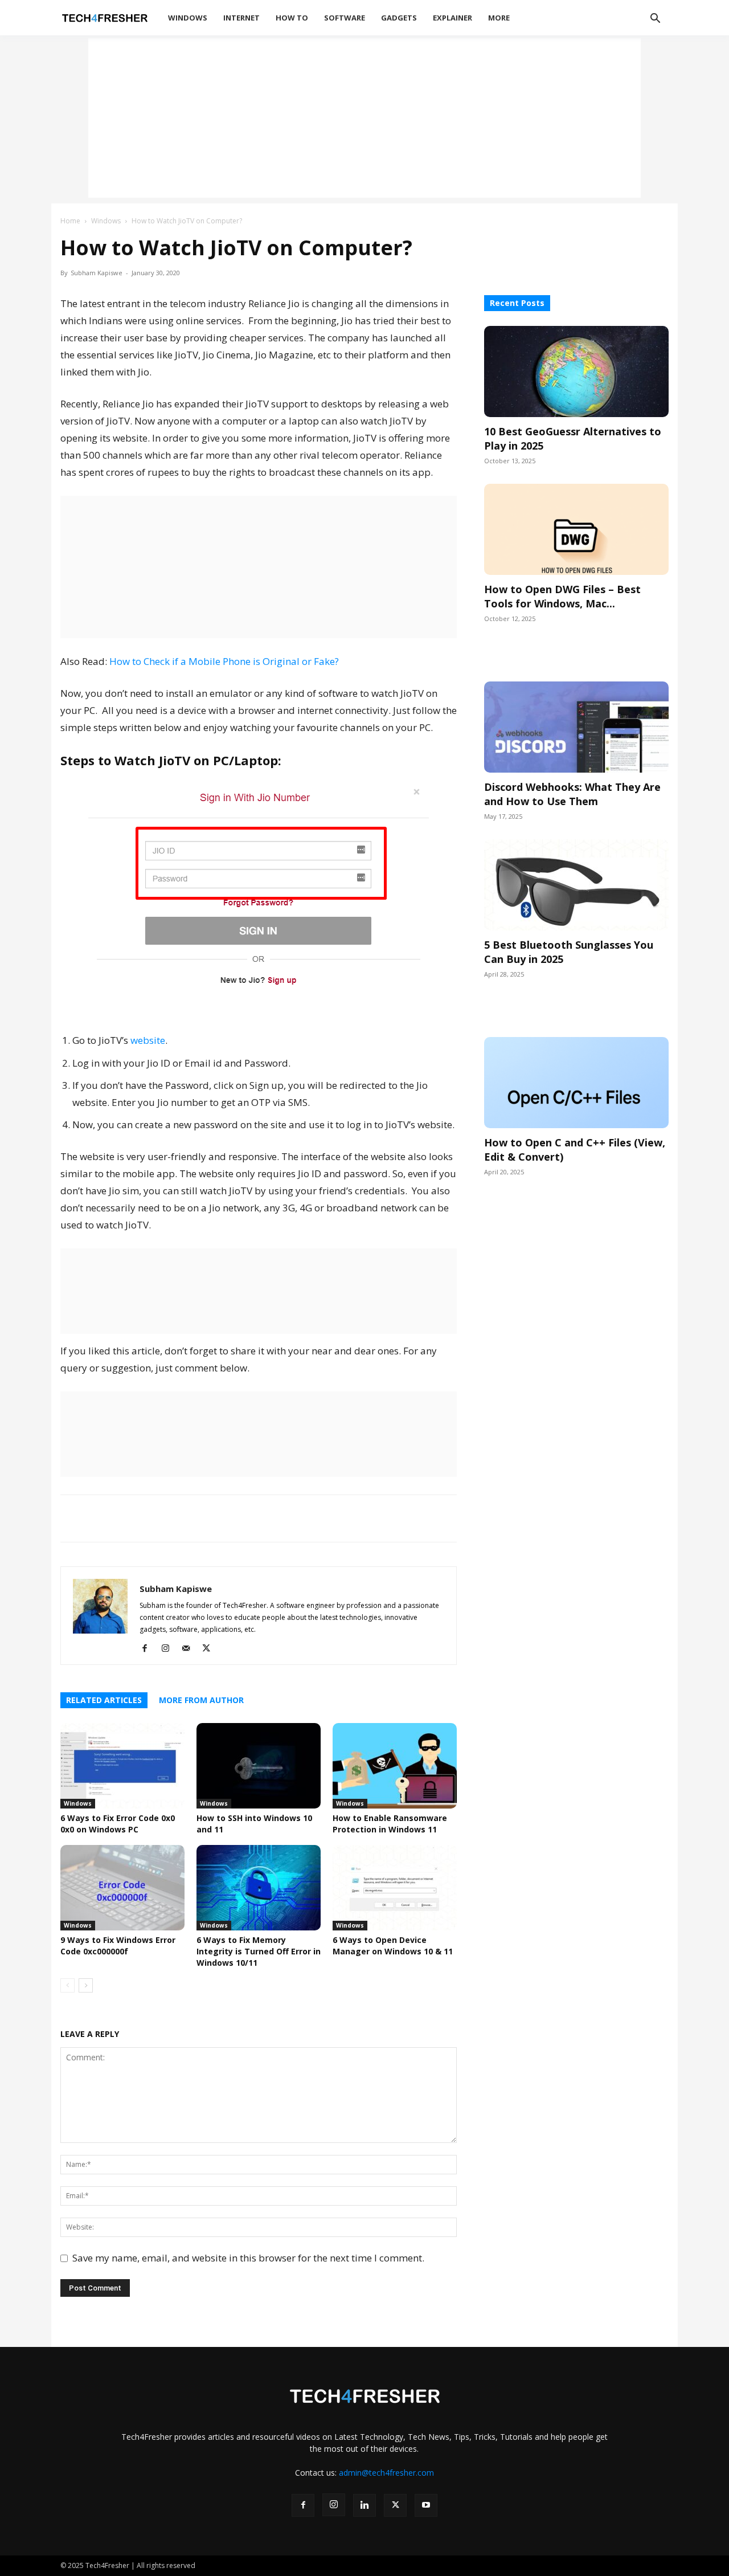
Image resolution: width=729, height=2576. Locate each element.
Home (70, 221)
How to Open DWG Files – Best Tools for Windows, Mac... (562, 596)
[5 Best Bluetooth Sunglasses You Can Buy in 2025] (576, 885)
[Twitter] (124, 1518)
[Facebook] (98, 1518)
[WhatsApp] (72, 1518)
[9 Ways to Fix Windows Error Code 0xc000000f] (122, 1888)
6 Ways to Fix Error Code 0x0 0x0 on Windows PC (118, 1824)
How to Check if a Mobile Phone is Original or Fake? (224, 661)
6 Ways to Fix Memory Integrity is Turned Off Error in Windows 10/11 (259, 1951)
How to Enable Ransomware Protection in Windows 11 (390, 1824)
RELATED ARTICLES (104, 1700)
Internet (241, 18)
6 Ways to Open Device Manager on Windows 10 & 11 (393, 1946)
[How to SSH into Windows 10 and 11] (259, 1766)
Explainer (452, 18)
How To (292, 18)
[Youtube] (426, 2505)
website (148, 1040)
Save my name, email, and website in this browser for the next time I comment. (248, 2258)
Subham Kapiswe (97, 273)
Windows (188, 18)
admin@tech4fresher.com (386, 2473)
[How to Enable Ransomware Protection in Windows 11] (395, 1766)
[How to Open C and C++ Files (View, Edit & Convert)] (576, 1083)
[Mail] (190, 1648)
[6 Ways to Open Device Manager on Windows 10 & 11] (395, 1888)
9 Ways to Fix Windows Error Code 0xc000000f (118, 1946)
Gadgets (399, 18)
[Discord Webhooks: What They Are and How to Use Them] (576, 727)
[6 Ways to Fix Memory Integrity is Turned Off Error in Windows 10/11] (259, 1888)
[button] (655, 20)
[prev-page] (67, 1985)
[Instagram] (169, 1648)
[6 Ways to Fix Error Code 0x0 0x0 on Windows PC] (122, 1766)
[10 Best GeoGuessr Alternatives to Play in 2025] (576, 372)
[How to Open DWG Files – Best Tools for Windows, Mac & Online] (576, 529)
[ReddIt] (177, 1518)
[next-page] (86, 1985)
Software (345, 18)
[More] (203, 1518)
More (499, 18)
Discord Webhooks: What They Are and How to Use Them (572, 794)
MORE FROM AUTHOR (201, 1700)
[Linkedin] (150, 1518)
